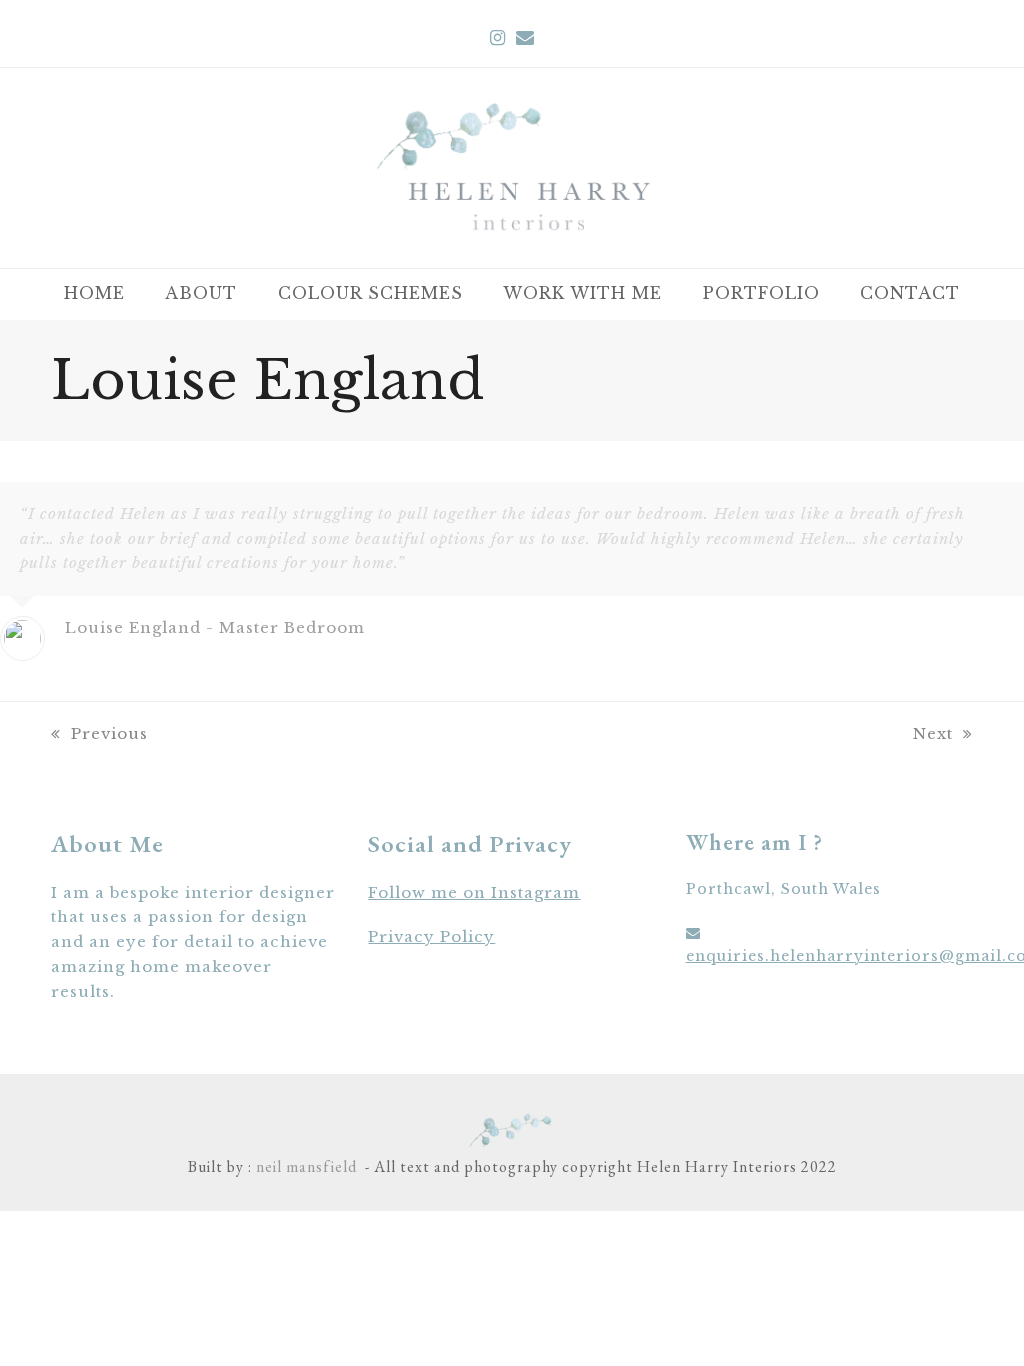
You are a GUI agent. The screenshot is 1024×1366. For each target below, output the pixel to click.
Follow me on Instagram (474, 892)
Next (933, 733)
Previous (109, 733)
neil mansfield (304, 1166)
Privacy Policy (431, 936)
